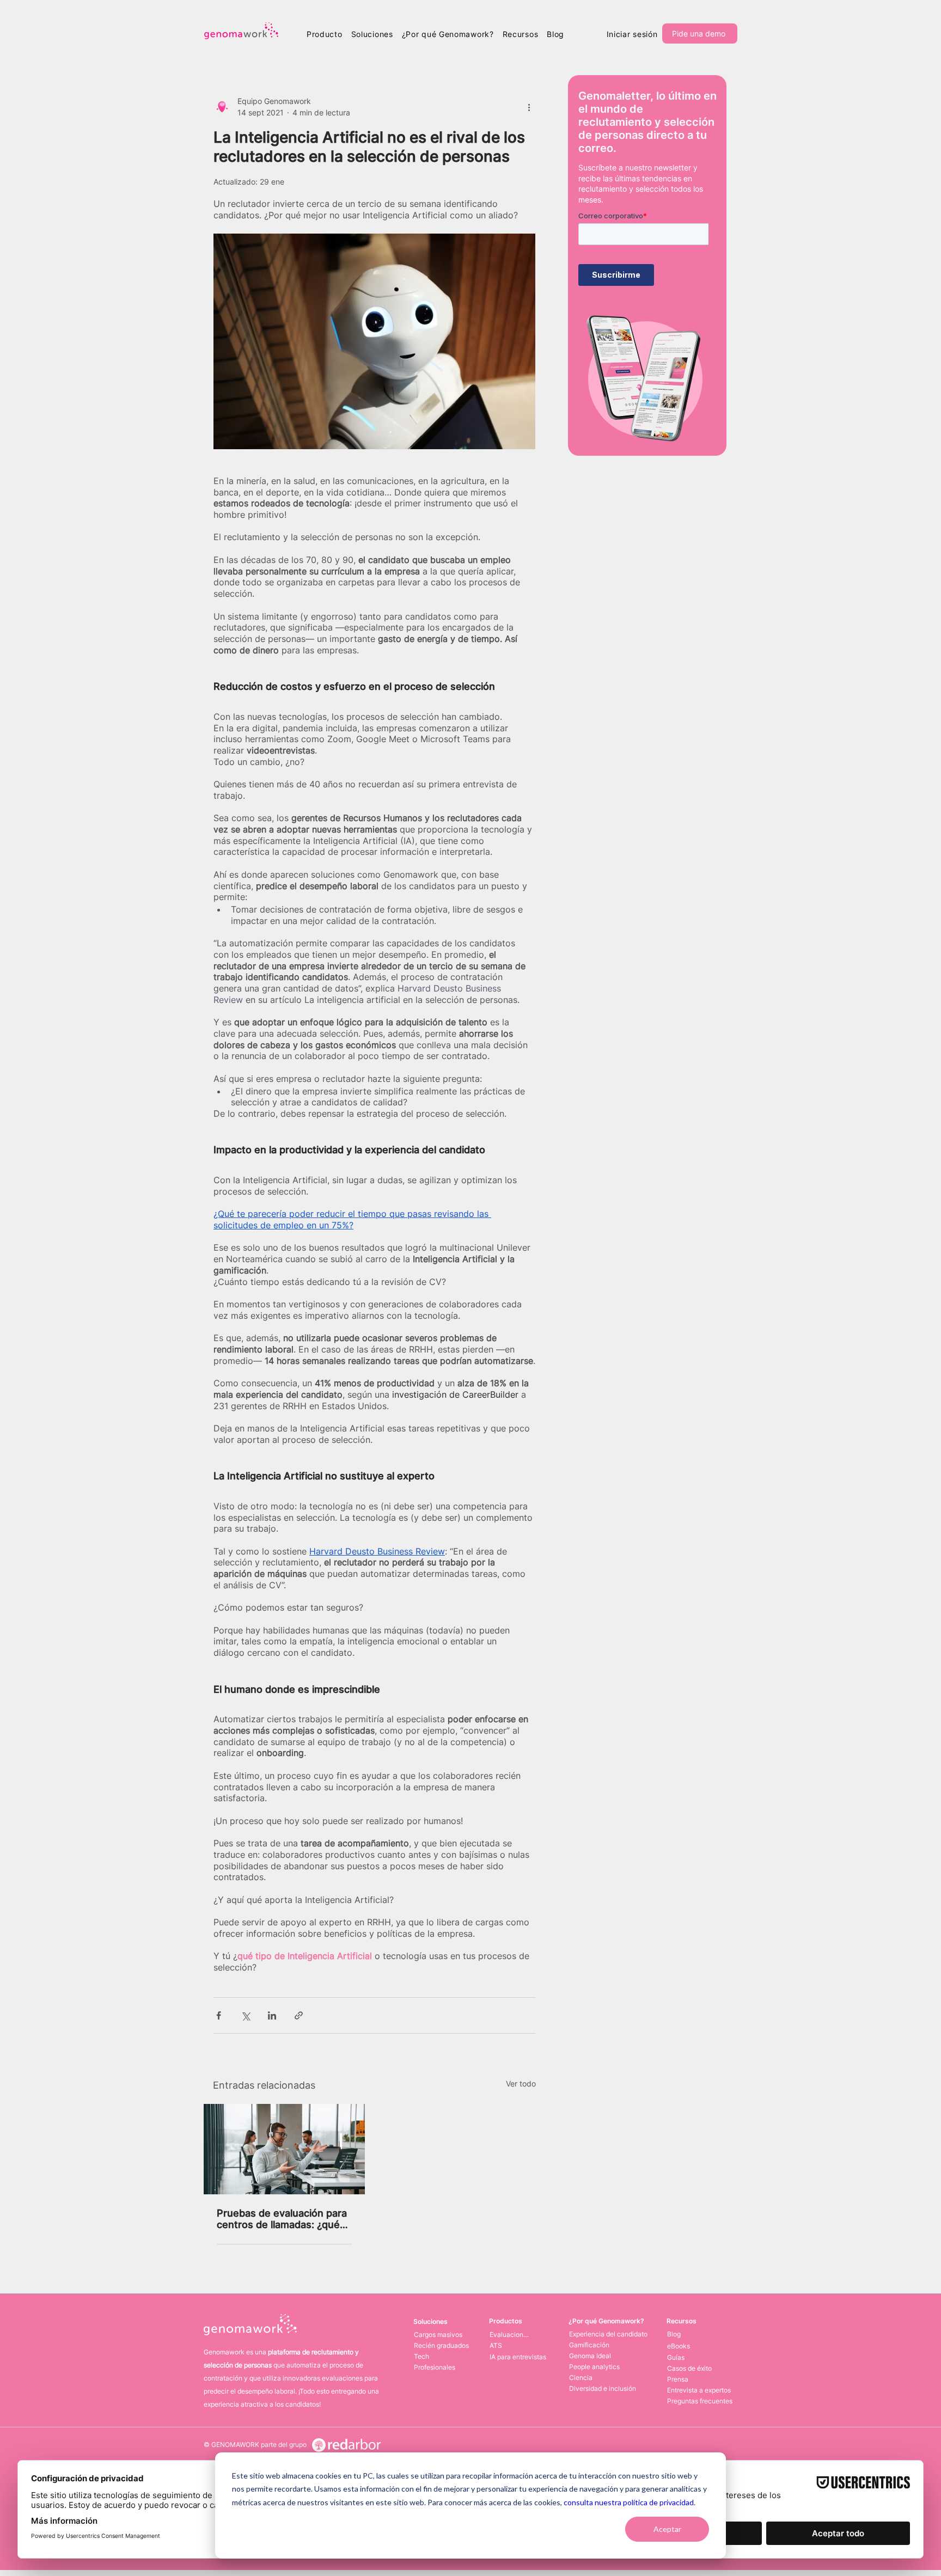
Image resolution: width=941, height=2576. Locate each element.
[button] (325, 34)
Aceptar (667, 2529)
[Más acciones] (529, 107)
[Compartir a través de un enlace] (299, 2015)
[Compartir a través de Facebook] (219, 2015)
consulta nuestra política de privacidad (629, 2502)
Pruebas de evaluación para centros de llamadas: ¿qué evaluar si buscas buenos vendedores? (282, 2219)
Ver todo (521, 2084)
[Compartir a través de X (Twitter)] (245, 2015)
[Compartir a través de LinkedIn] (272, 2015)
